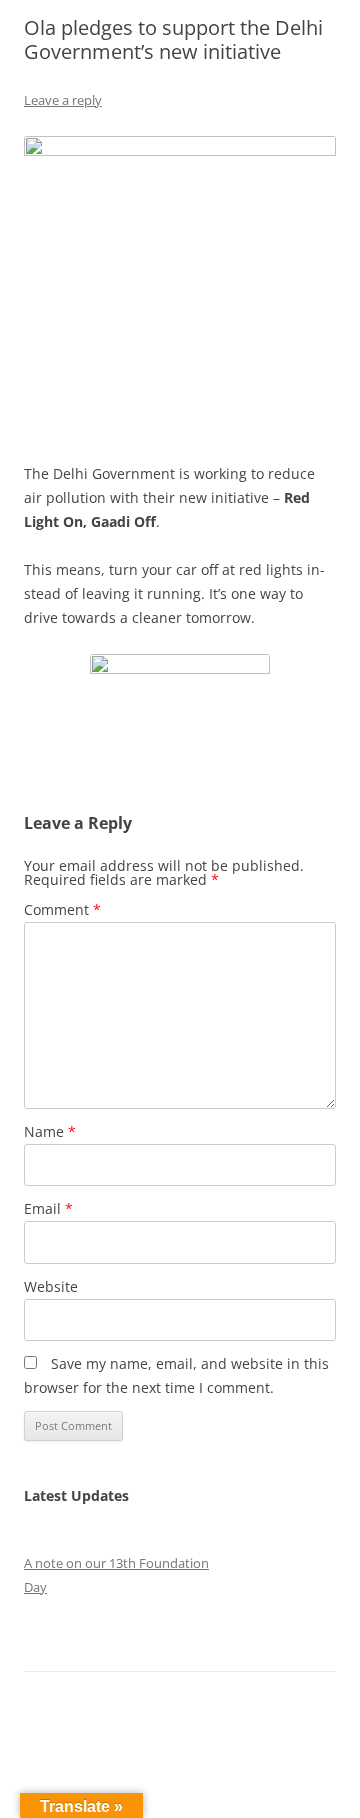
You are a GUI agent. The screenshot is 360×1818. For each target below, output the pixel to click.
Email (48, 1208)
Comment (62, 909)
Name (50, 1131)
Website (51, 1286)
